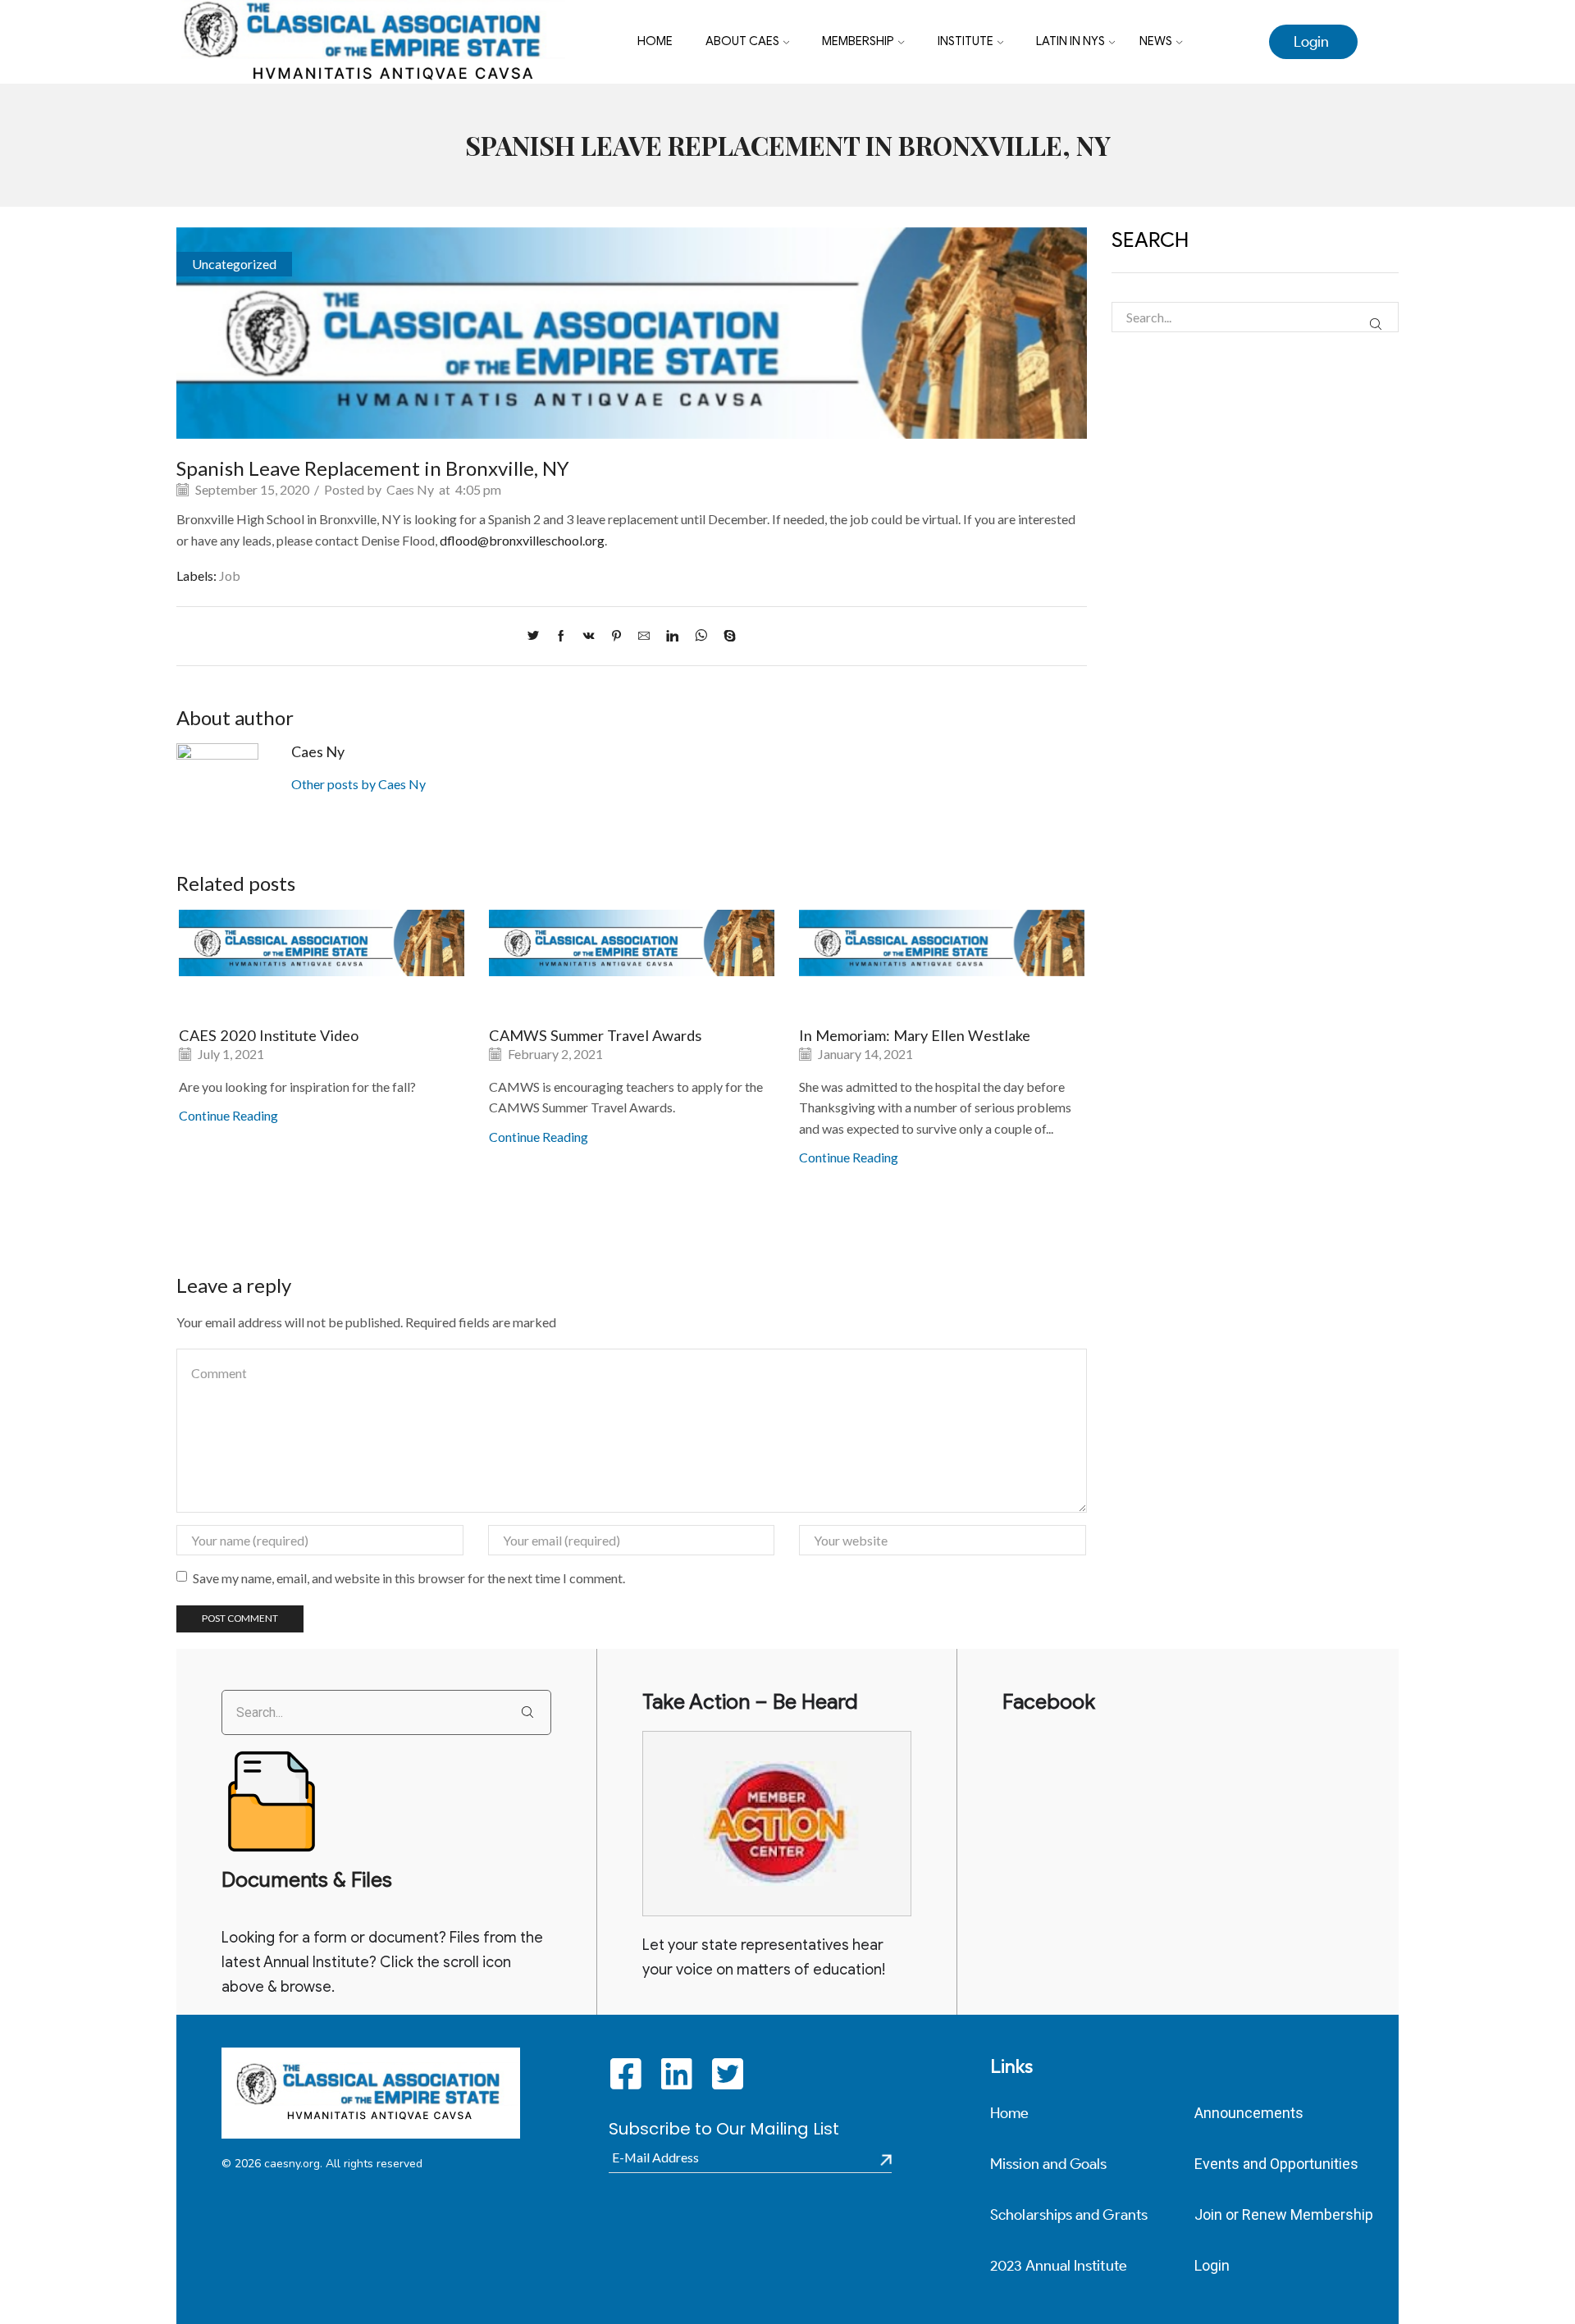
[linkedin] (672, 636)
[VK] (589, 636)
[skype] (726, 636)
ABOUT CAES (742, 41)
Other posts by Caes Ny (358, 784)
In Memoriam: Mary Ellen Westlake (915, 1035)
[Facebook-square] (626, 2073)
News (1156, 41)
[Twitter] (537, 636)
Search (1375, 324)
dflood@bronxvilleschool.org (522, 540)
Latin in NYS (1071, 41)
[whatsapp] (701, 636)
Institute (966, 41)
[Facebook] (561, 636)
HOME (655, 41)
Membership (858, 41)
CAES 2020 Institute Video (269, 1035)
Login (1311, 42)
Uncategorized (234, 264)
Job (230, 575)
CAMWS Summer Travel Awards (595, 1035)
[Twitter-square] (728, 2073)
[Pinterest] (616, 636)
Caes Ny (410, 489)
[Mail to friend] (644, 636)
